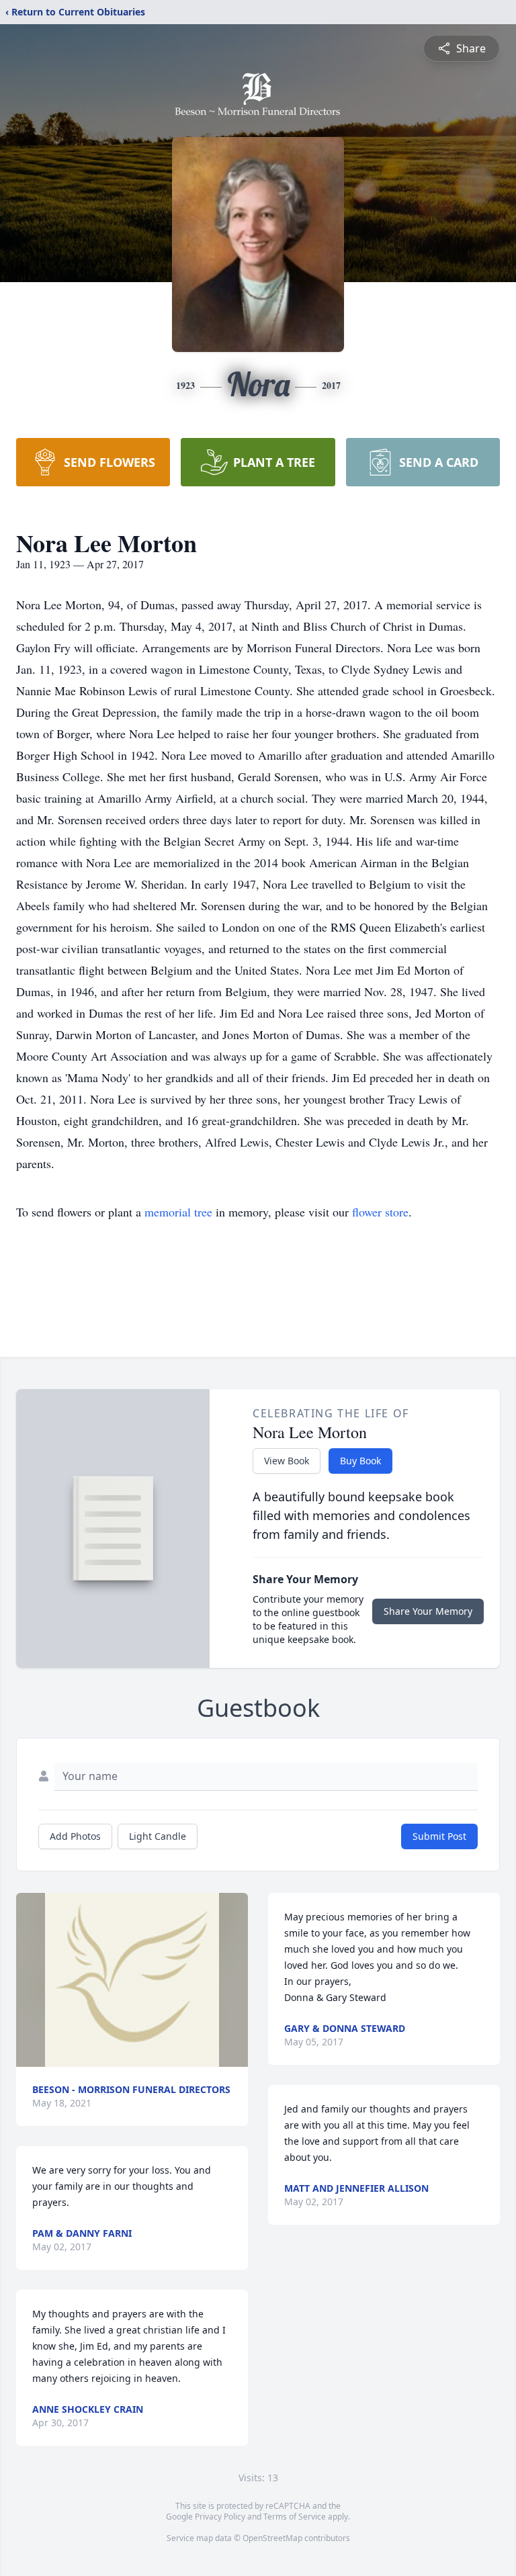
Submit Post (439, 1836)
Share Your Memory (428, 1611)
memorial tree (178, 1212)
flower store (380, 1212)
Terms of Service (295, 2517)
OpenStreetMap (272, 2538)
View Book (287, 1461)
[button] (132, 1980)
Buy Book (360, 1461)
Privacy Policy (220, 2517)
